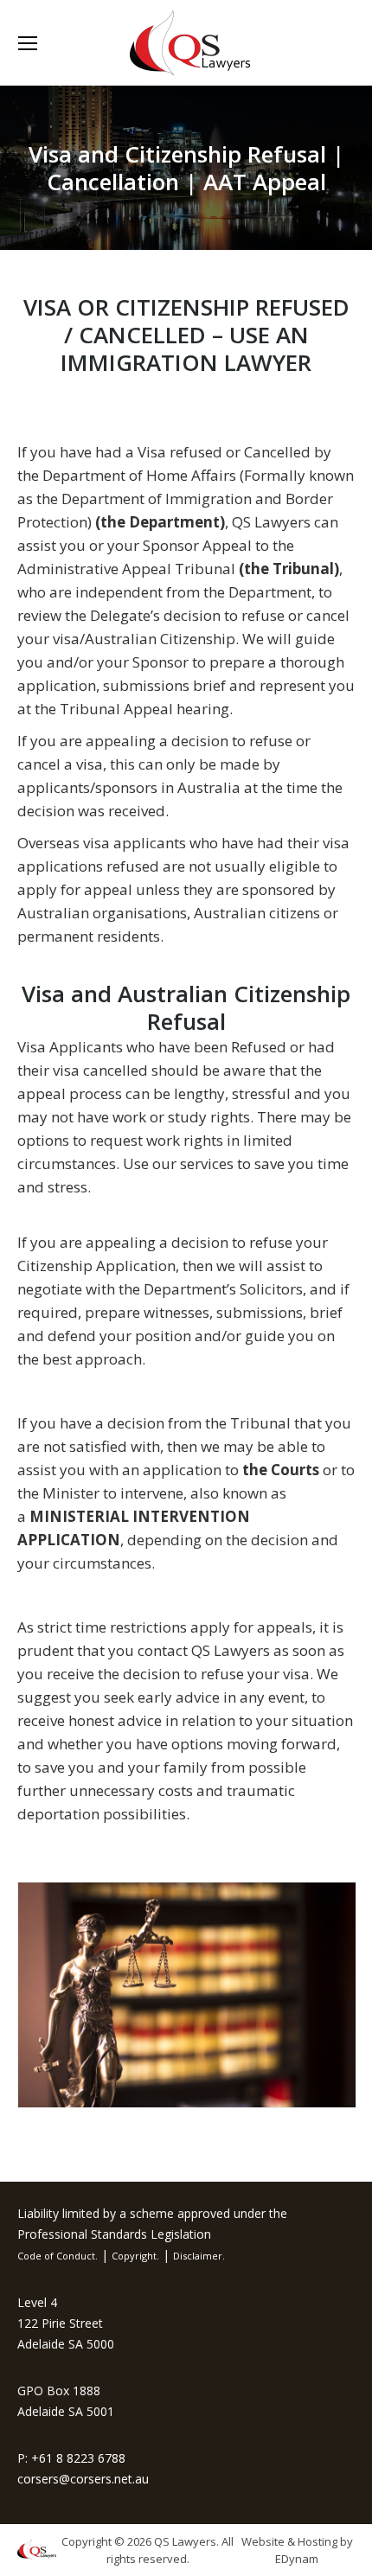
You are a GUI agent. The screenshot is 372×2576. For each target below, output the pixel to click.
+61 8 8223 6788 (78, 2458)
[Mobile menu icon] (28, 43)
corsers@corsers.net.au (83, 2479)
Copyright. (135, 2256)
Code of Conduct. (58, 2256)
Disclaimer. (199, 2256)
